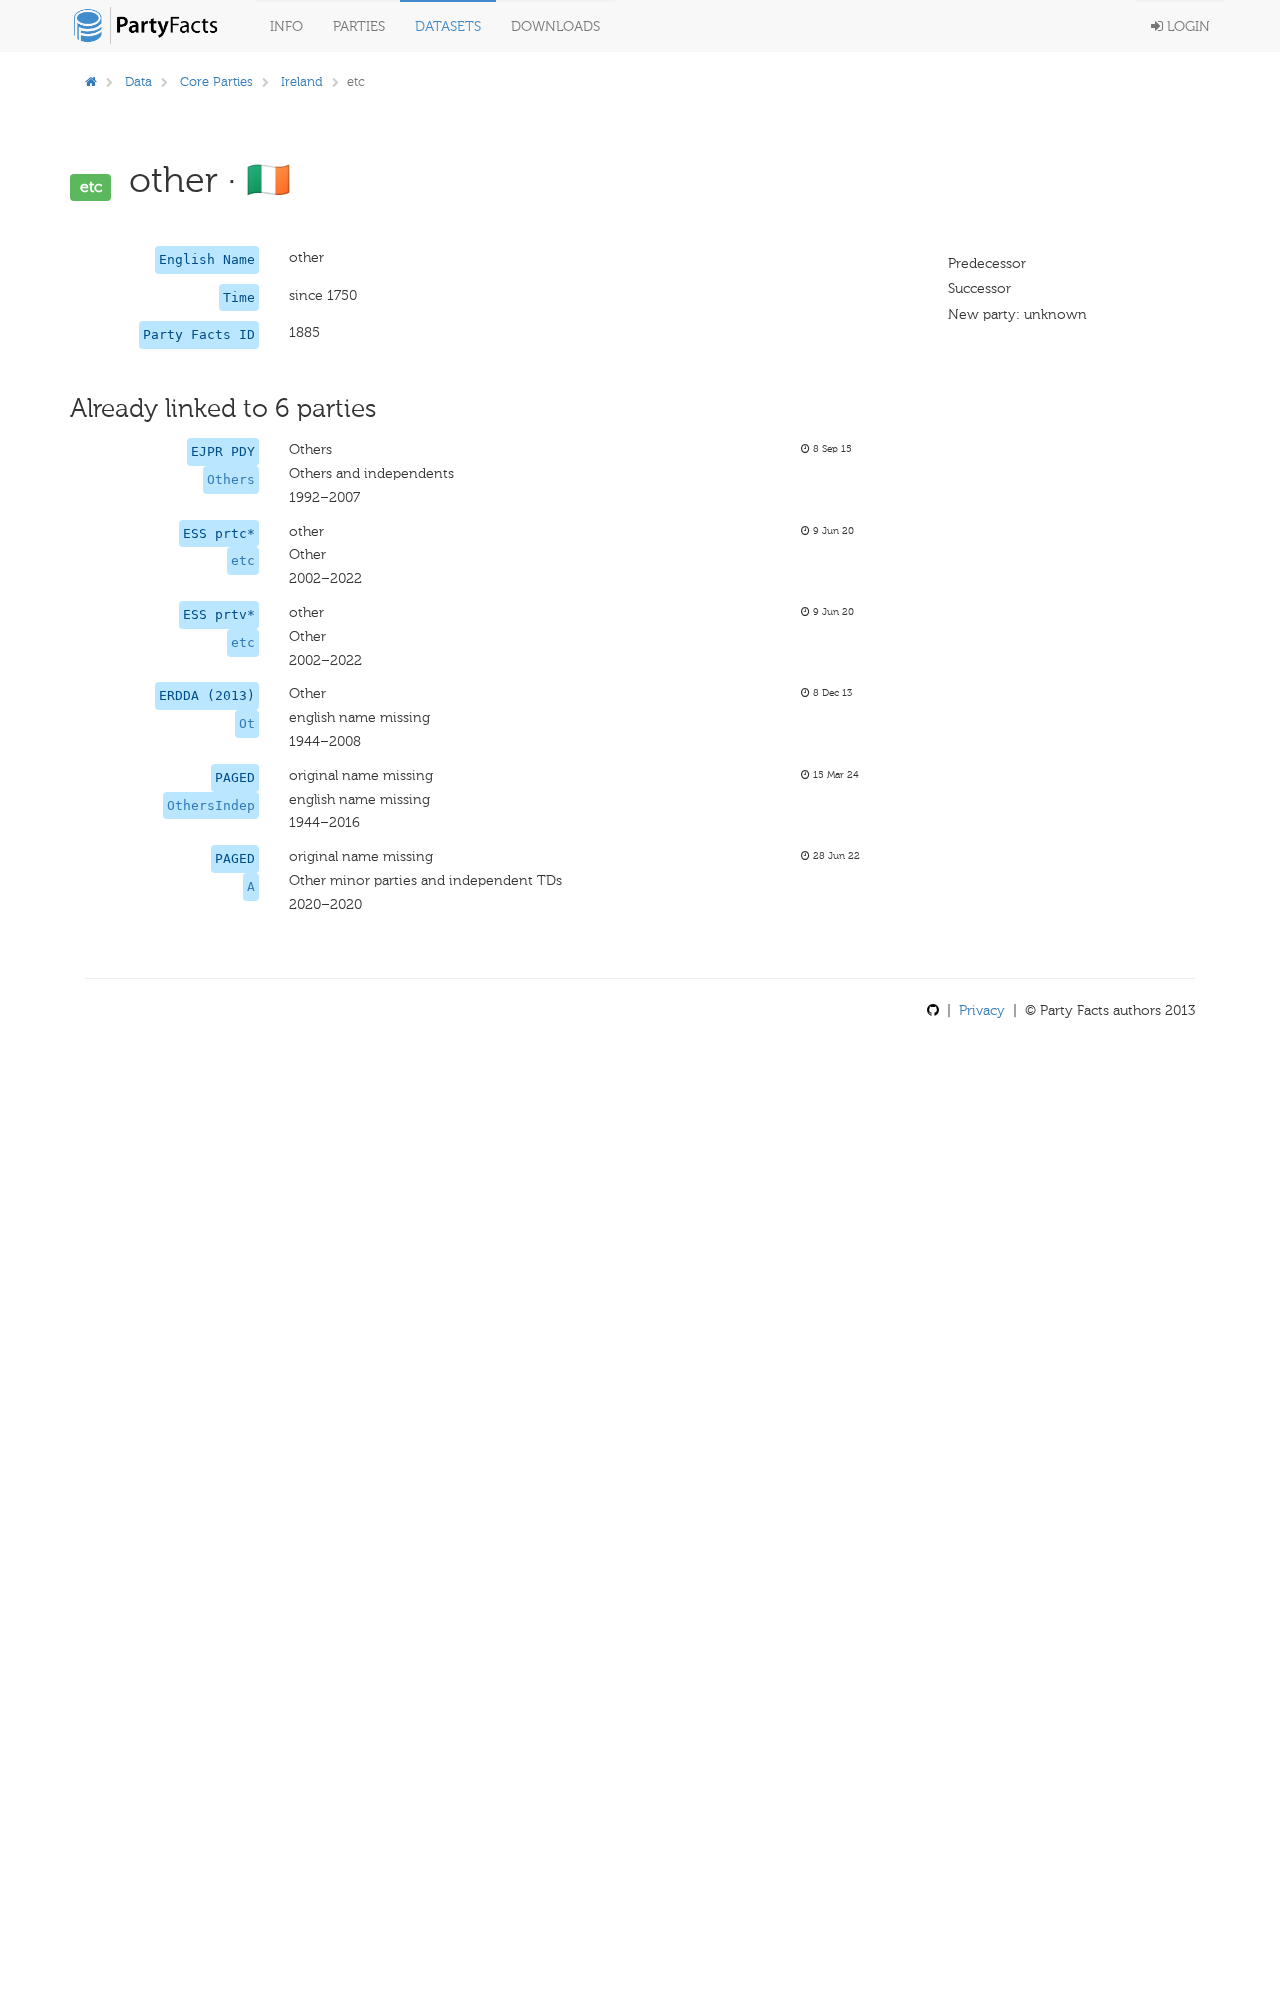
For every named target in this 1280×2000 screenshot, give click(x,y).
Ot (247, 723)
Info (286, 26)
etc (243, 560)
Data (138, 81)
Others (231, 479)
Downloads (555, 26)
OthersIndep (211, 805)
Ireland (302, 81)
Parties (359, 26)
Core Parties (216, 81)
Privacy (982, 1010)
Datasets (448, 26)
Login (1186, 26)
